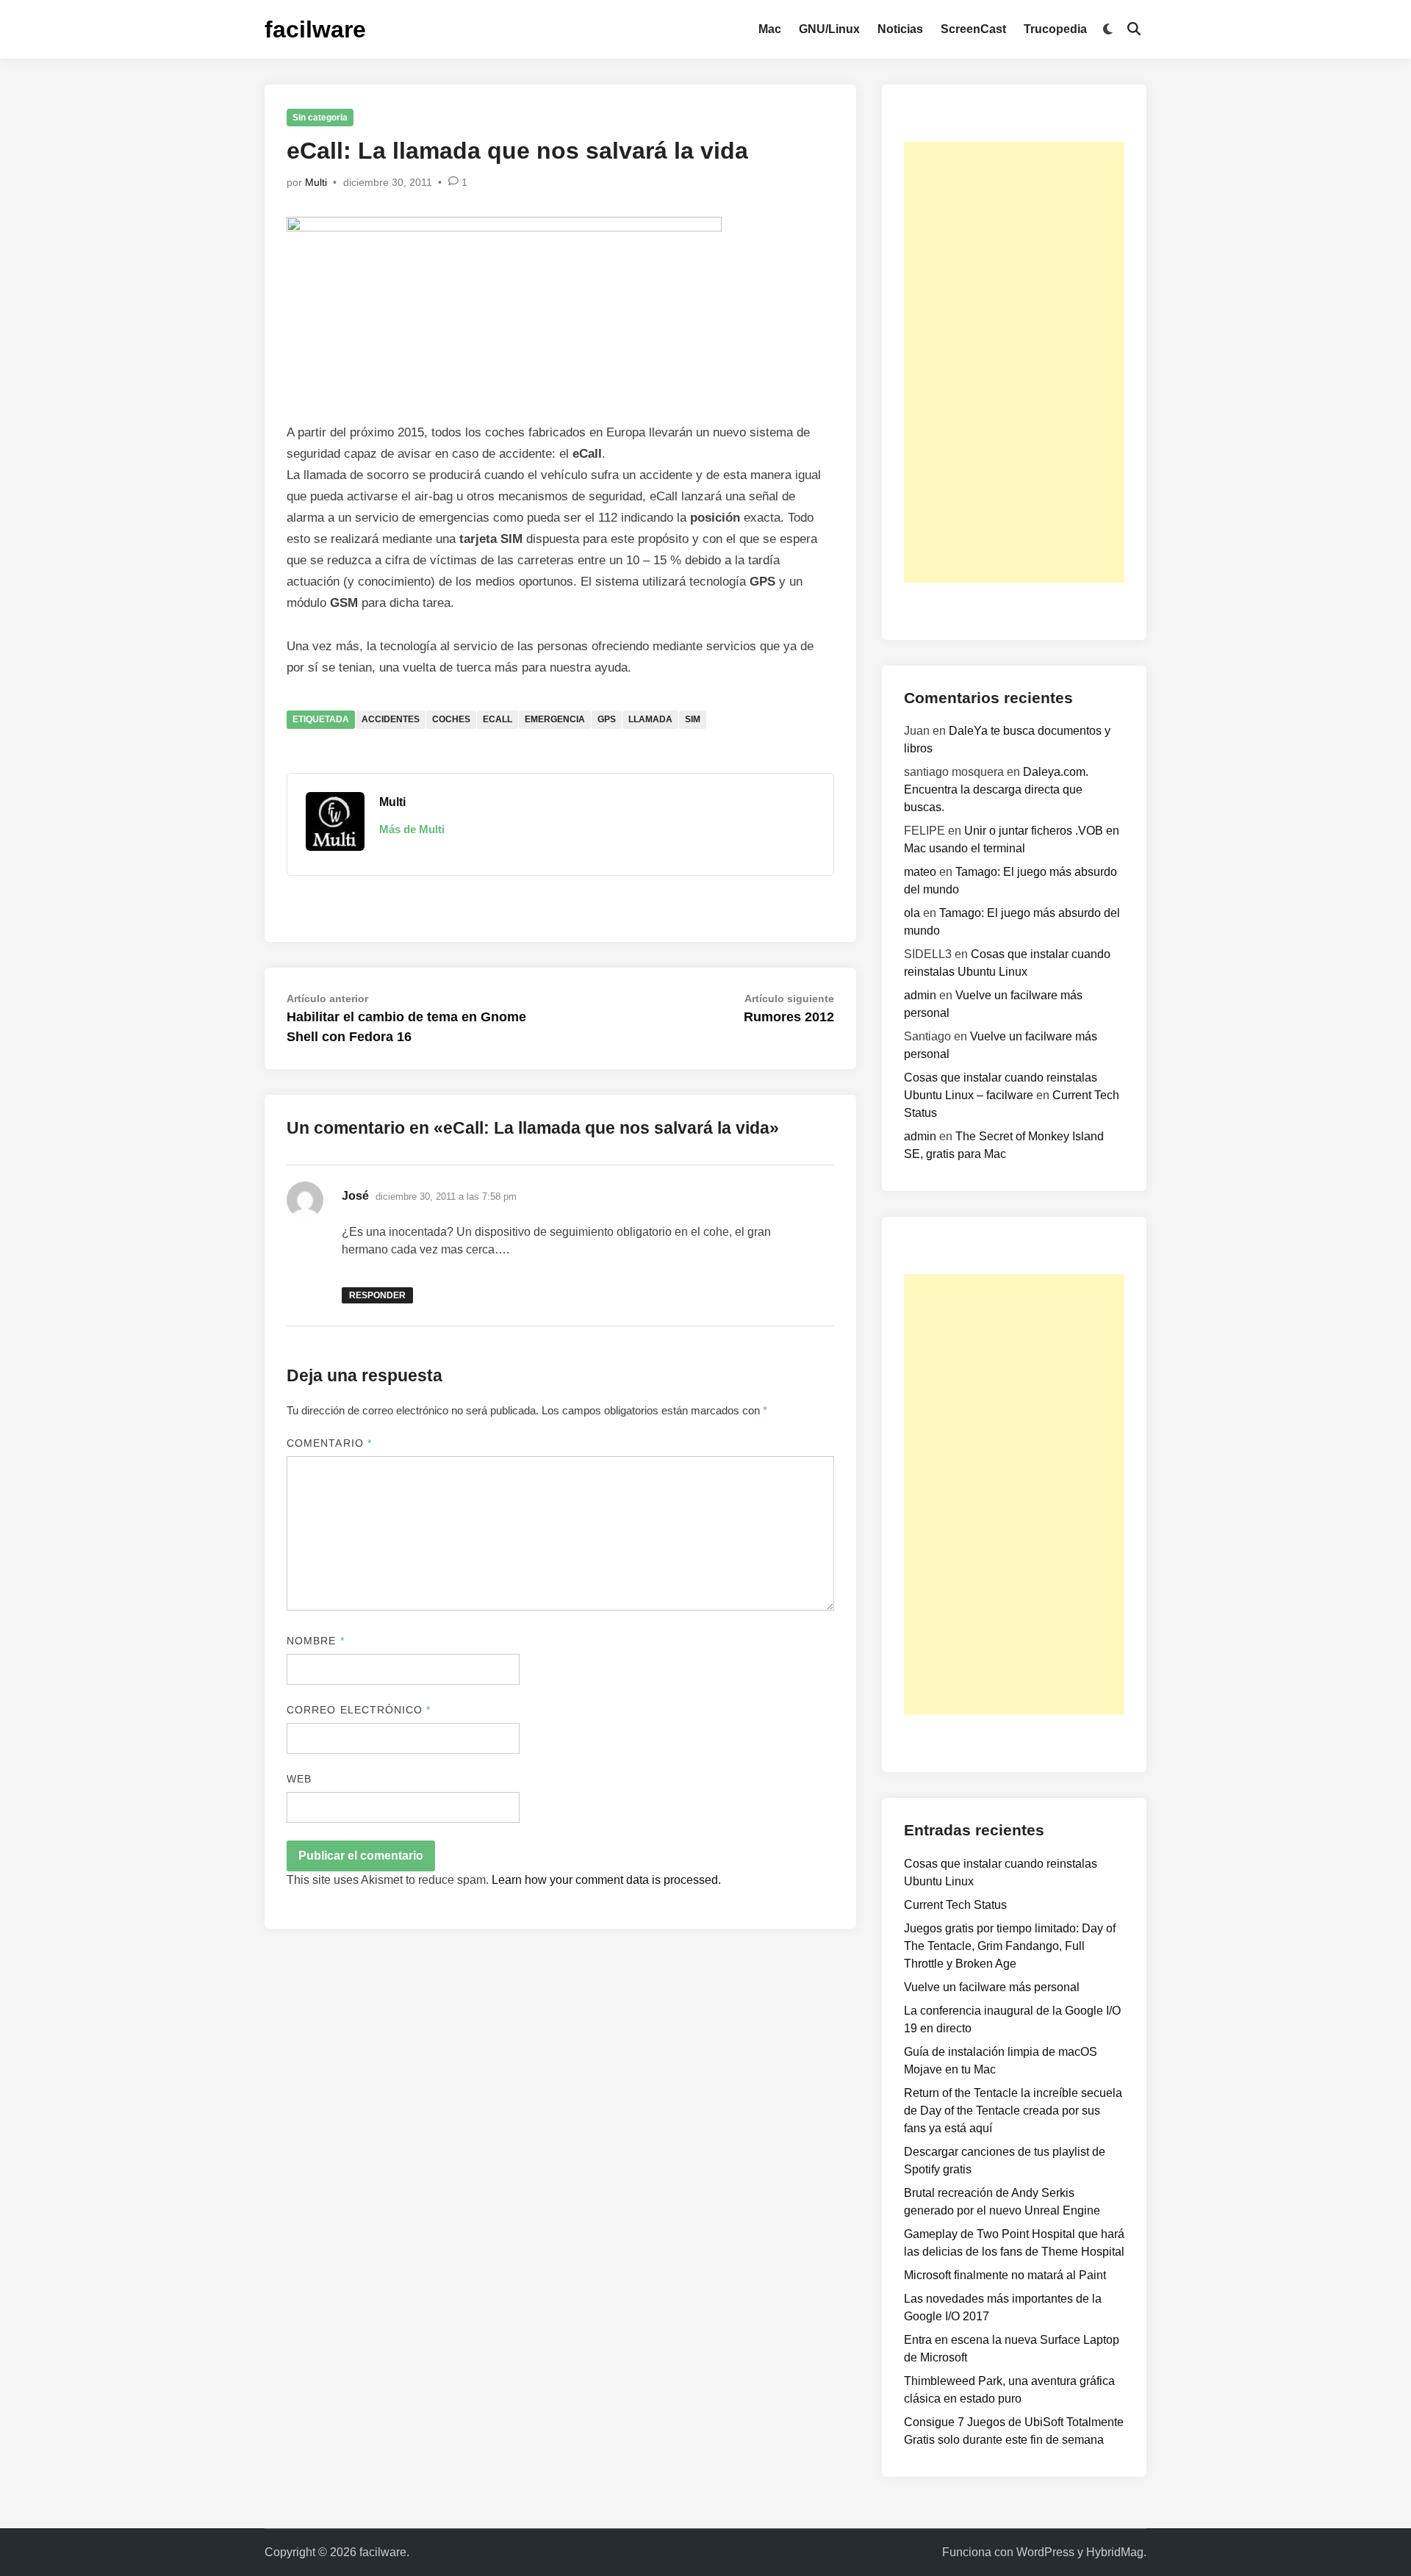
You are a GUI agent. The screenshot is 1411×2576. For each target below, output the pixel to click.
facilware (315, 29)
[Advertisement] (1014, 362)
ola (912, 913)
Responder (377, 1295)
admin (920, 995)
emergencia (555, 719)
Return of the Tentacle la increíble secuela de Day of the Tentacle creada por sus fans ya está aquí (1013, 2111)
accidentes (391, 719)
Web (299, 1779)
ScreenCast (973, 29)
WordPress (1045, 2552)
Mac (770, 29)
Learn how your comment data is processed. (606, 1880)
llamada (650, 719)
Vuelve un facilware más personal (992, 1987)
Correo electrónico (359, 1710)
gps (607, 719)
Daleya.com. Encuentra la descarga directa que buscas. (996, 789)
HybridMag (1115, 2552)
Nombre (316, 1641)
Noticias (900, 29)
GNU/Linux (829, 29)
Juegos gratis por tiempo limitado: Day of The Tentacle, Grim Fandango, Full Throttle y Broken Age (1010, 1946)
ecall (498, 719)
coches (451, 719)
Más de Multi (412, 829)
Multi (316, 182)
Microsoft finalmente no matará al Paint (1005, 2275)
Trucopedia (1055, 29)
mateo (920, 872)
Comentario (329, 1443)
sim (693, 719)
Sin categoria (320, 118)
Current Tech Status (955, 1905)
